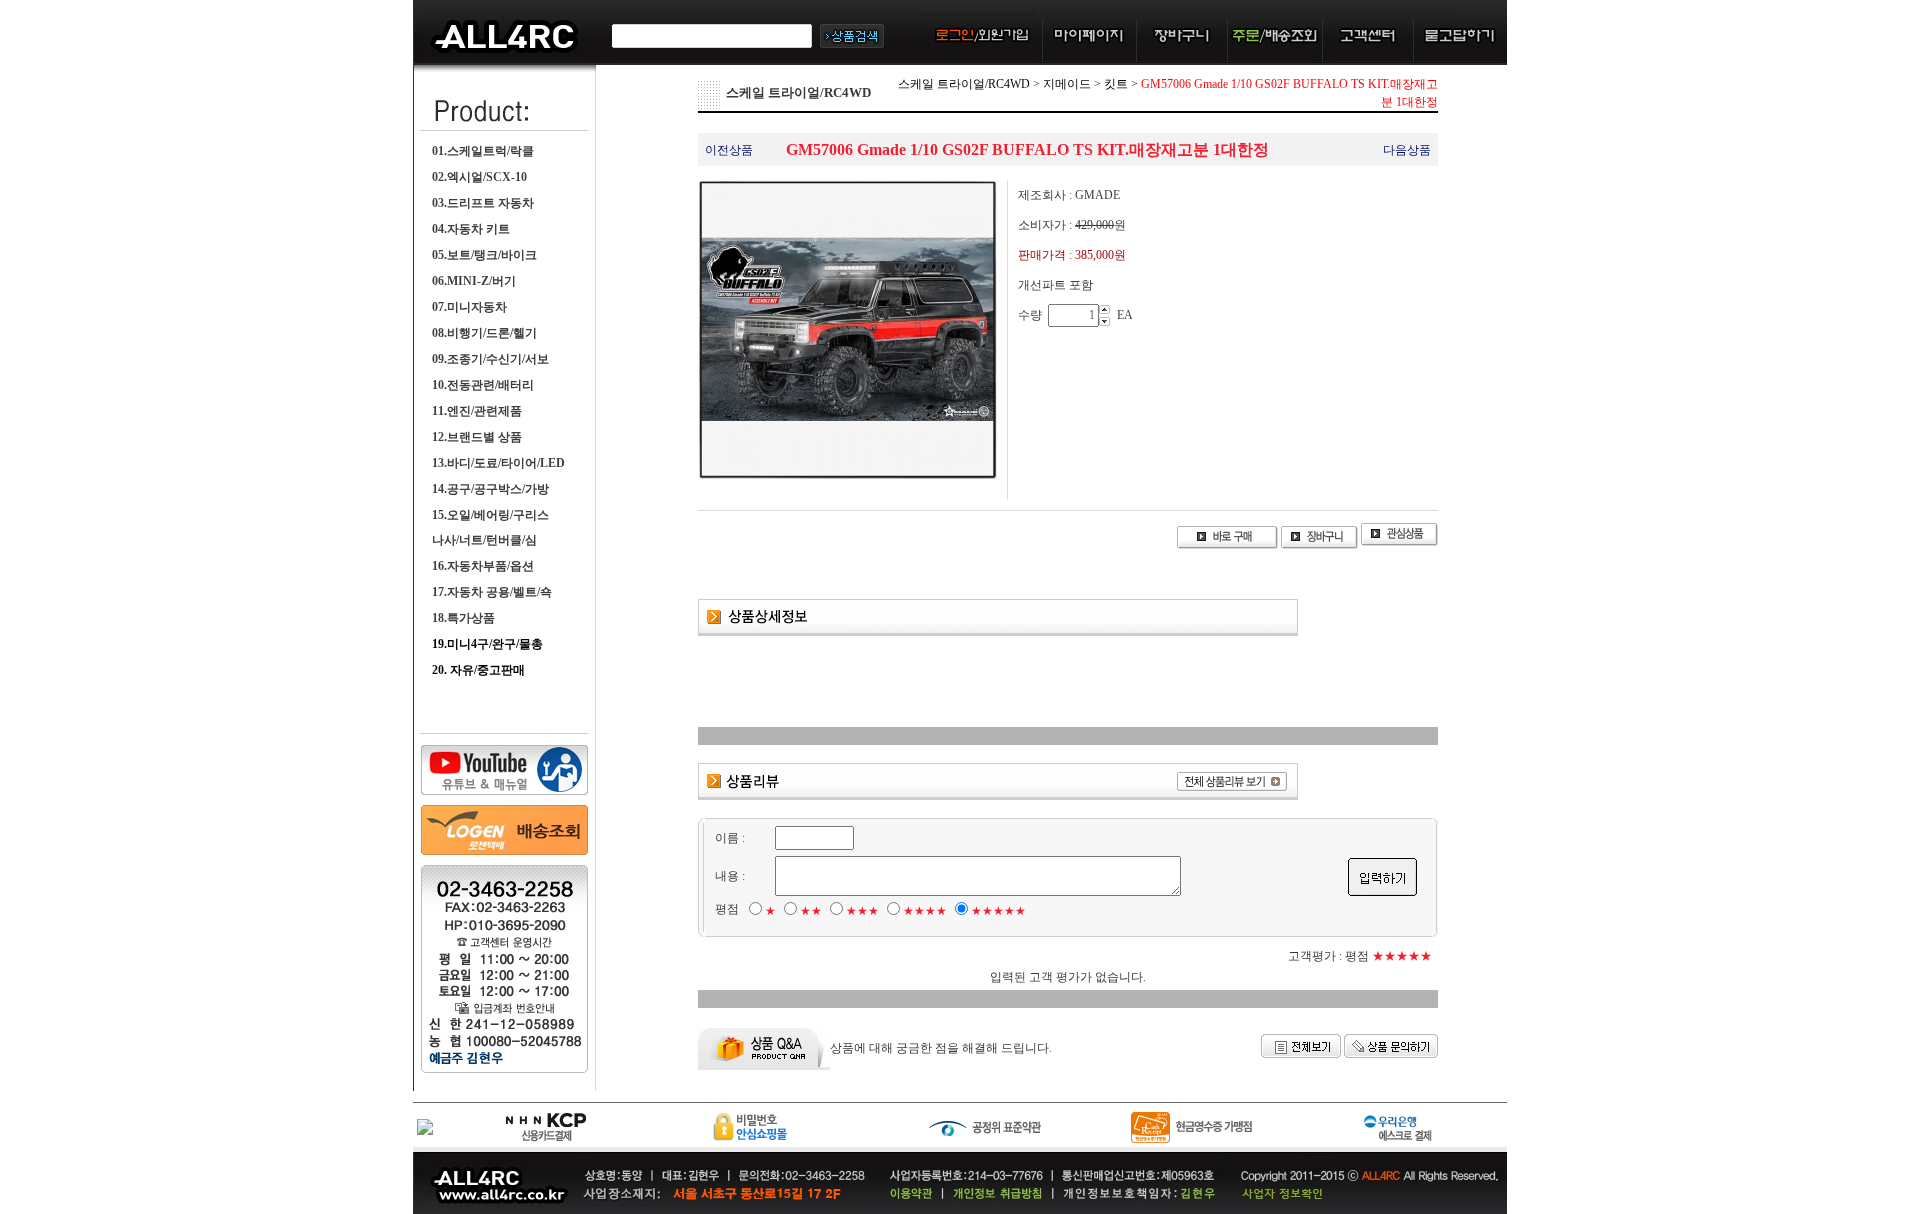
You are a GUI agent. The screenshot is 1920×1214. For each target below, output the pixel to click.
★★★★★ (998, 911)
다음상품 (1407, 150)
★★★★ (925, 911)
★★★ (862, 911)
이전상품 (729, 150)
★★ (811, 911)
